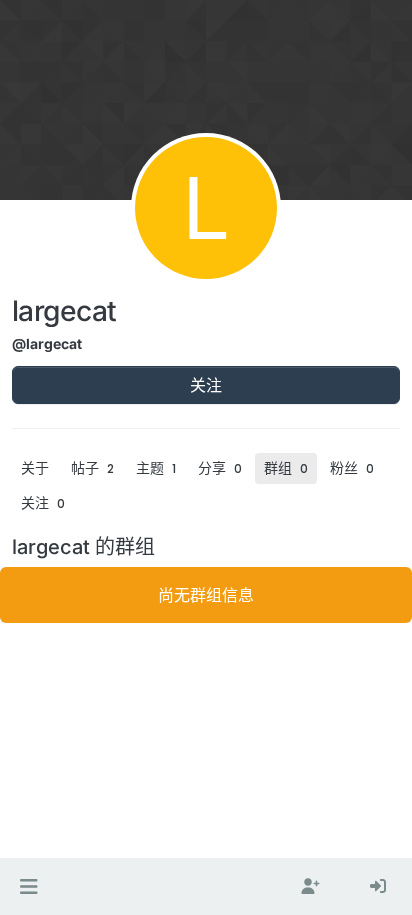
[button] (28, 887)
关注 (206, 385)
